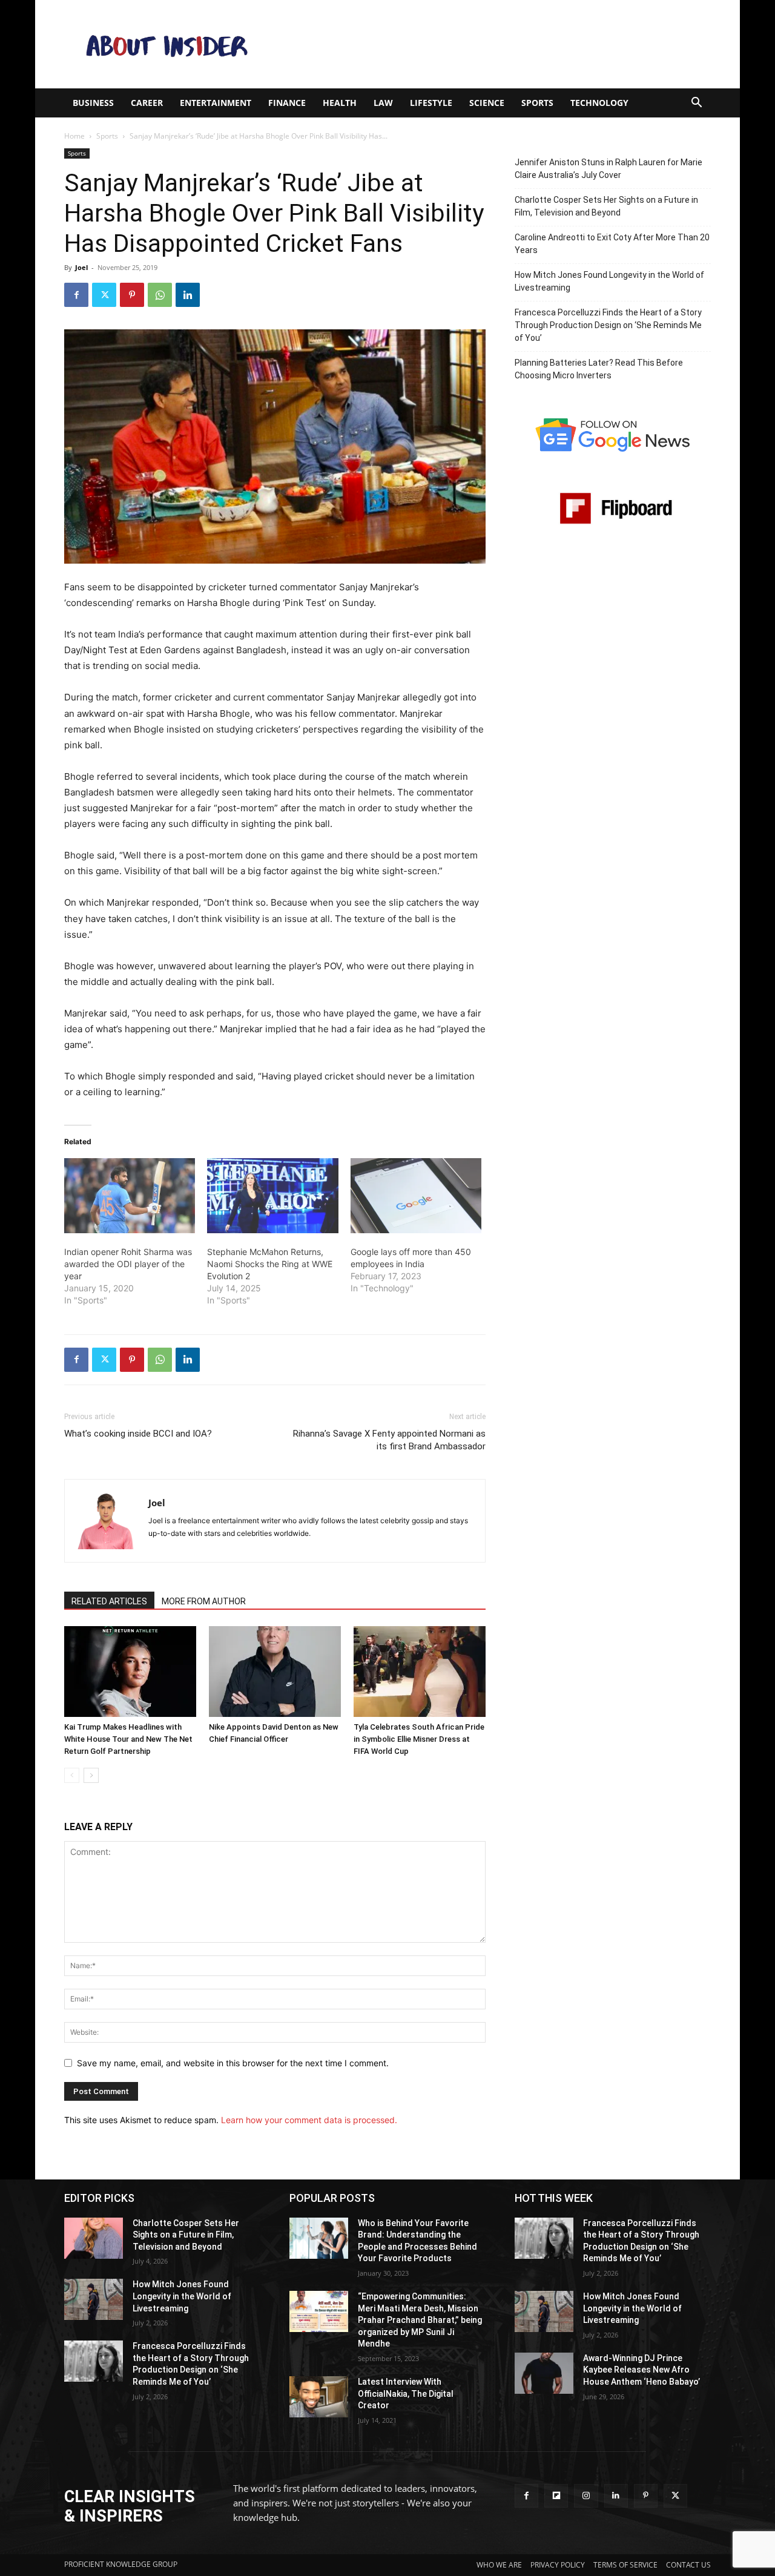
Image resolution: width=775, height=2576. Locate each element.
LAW (383, 103)
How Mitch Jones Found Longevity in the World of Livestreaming (609, 281)
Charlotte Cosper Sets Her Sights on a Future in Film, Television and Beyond (606, 206)
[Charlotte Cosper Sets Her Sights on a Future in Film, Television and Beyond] (94, 2238)
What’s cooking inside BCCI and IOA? (138, 1434)
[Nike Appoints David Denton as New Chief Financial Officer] (275, 1672)
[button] (696, 104)
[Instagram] (586, 2496)
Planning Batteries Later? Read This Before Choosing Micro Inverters (599, 369)
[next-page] (91, 1775)
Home (74, 136)
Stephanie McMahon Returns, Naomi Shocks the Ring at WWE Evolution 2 (270, 1264)
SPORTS (537, 103)
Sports (107, 136)
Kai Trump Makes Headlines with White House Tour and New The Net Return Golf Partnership (128, 1739)
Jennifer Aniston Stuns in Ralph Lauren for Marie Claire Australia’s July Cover (608, 169)
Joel (81, 267)
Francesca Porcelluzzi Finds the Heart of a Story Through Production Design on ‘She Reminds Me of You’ (608, 325)
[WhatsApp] (160, 295)
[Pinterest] (132, 295)
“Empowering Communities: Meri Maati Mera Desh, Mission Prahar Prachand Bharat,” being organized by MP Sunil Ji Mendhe (420, 2320)
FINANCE (287, 103)
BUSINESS (93, 103)
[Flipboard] (556, 2496)
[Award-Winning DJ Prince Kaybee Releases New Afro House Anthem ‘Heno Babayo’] (544, 2373)
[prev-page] (72, 1775)
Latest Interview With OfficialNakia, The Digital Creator (406, 2393)
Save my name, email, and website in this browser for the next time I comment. (233, 2063)
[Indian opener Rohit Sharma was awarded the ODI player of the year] (130, 1196)
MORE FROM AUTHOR (204, 1601)
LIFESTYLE (431, 103)
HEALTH (340, 103)
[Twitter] (104, 295)
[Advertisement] (490, 44)
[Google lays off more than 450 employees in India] (416, 1196)
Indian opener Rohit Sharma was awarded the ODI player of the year (128, 1264)
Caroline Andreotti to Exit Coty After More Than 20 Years (612, 244)
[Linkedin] (188, 295)
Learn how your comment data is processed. (309, 2120)
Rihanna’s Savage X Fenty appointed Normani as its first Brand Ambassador (389, 1440)
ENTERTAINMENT (216, 103)
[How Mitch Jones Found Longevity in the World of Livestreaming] (94, 2299)
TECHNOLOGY (599, 103)
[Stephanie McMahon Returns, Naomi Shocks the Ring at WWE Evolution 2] (272, 1196)
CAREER (147, 103)
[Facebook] (76, 295)
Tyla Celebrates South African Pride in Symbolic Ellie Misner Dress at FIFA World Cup (419, 1739)
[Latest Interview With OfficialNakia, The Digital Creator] (319, 2397)
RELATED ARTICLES (109, 1601)
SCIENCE (487, 103)
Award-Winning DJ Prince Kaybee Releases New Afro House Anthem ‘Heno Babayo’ (641, 2370)
